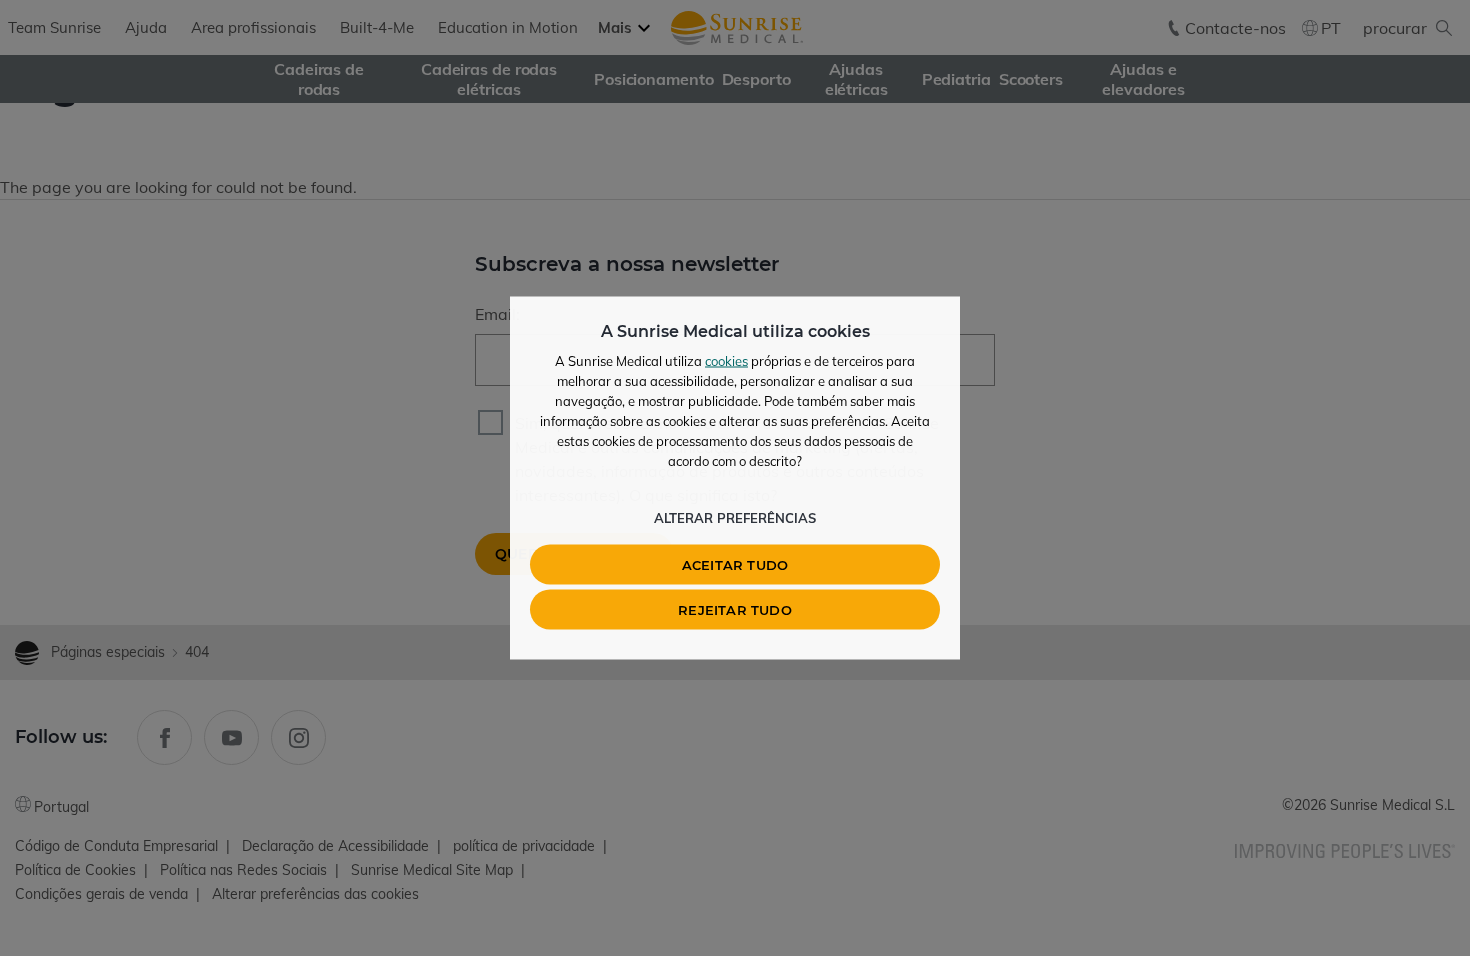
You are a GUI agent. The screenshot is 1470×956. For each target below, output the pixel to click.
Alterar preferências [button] (735, 518)
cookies (726, 361)
